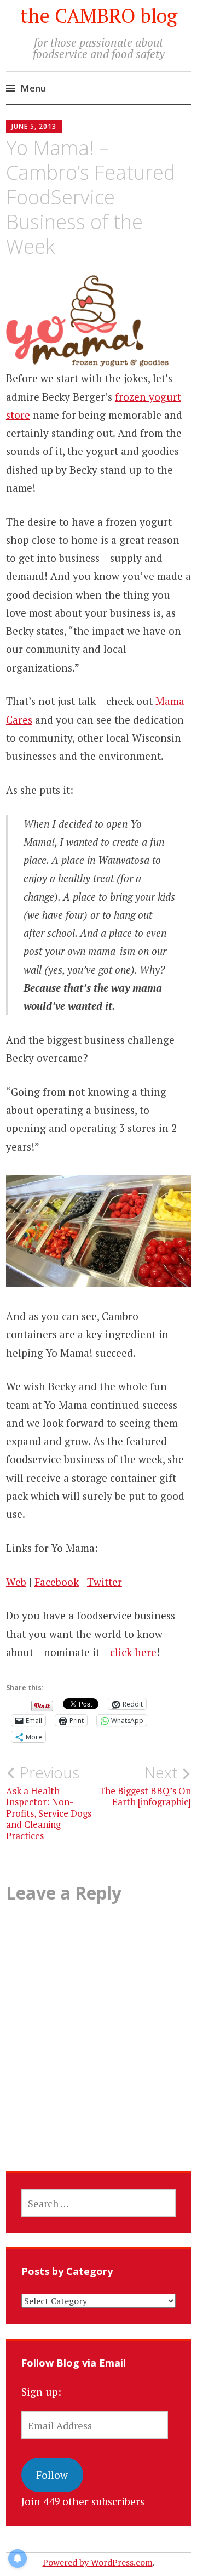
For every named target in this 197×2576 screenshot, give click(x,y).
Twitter (105, 1582)
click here (133, 1652)
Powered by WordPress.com (98, 2562)
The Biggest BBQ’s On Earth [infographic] (145, 1785)
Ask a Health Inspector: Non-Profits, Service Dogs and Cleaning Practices (49, 1802)
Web (16, 1582)
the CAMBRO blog (99, 16)
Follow (52, 2475)
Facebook (57, 1582)
